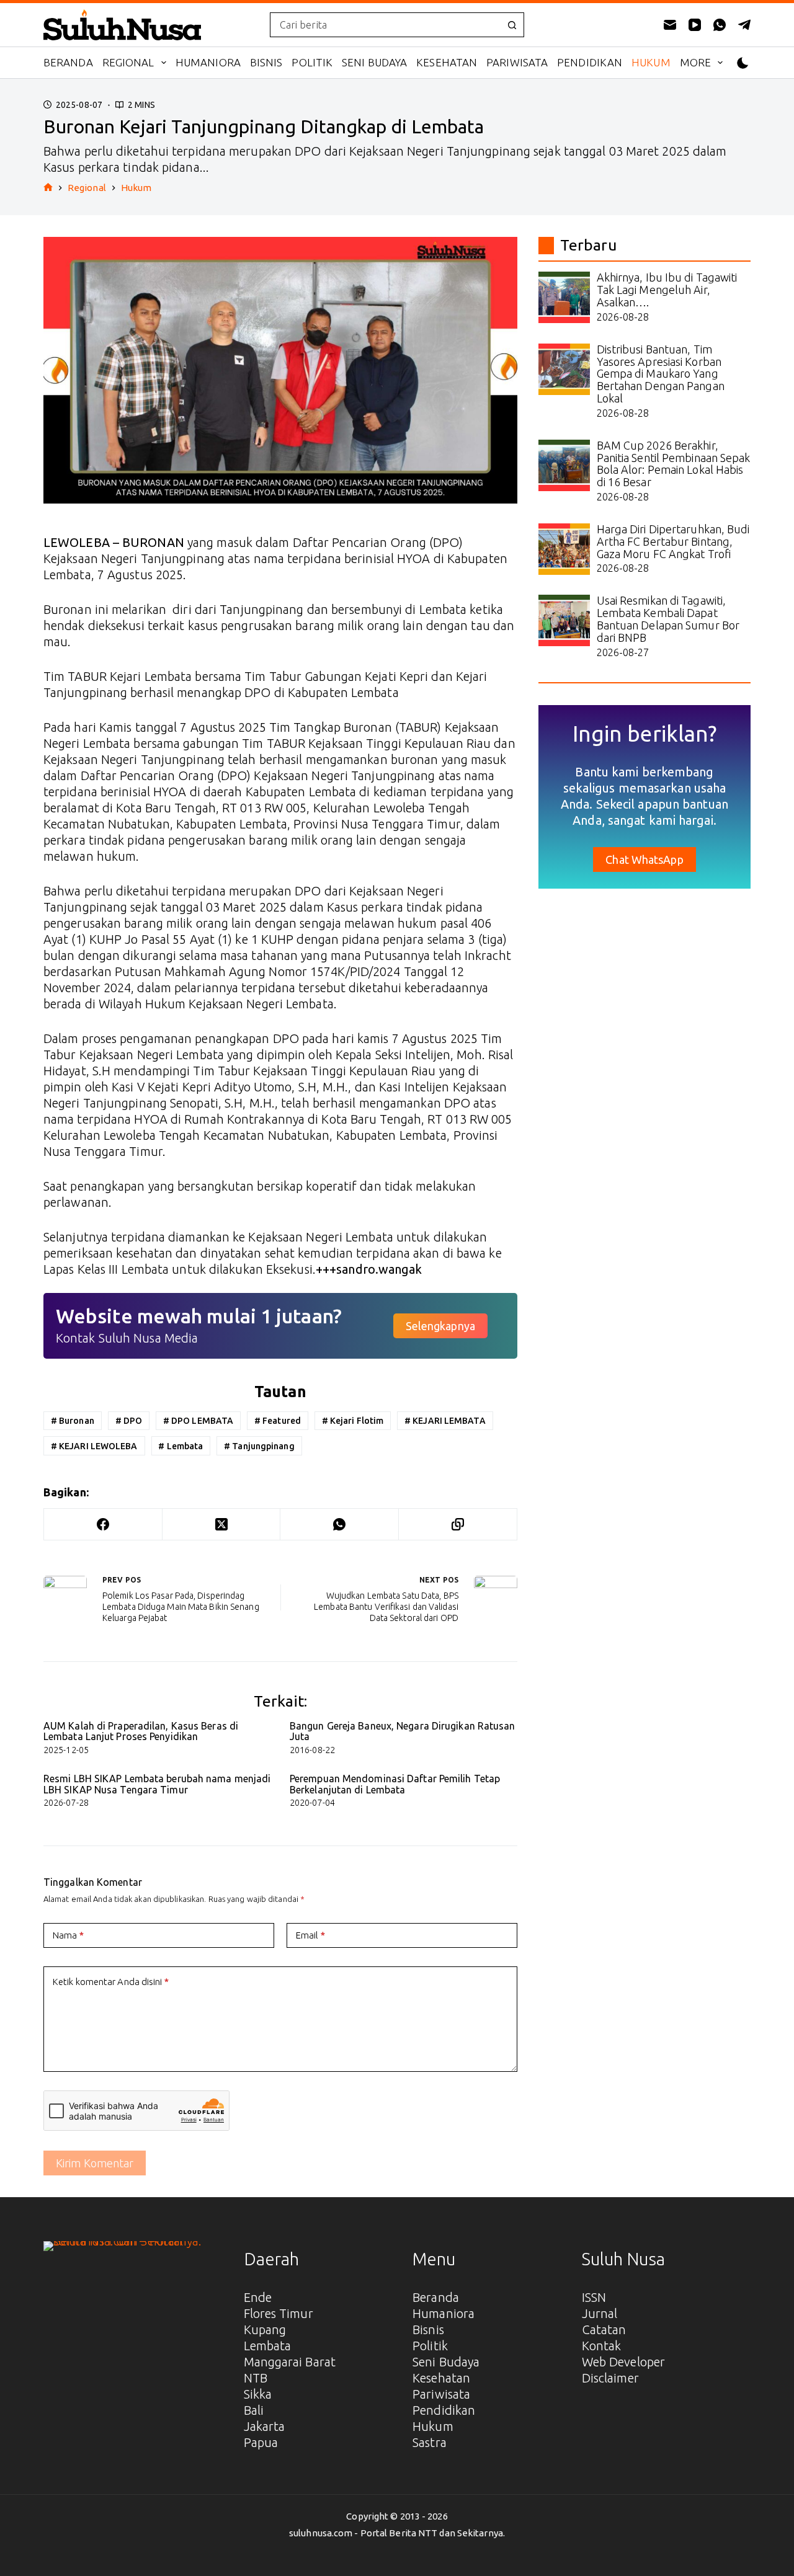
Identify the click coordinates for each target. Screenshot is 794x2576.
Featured (278, 1421)
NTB (256, 2378)
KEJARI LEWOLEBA (94, 1446)
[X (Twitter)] (222, 1525)
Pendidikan (590, 62)
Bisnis (266, 62)
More (695, 62)
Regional (128, 62)
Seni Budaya (374, 62)
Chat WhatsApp (644, 859)
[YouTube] (695, 25)
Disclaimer (610, 2378)
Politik (312, 62)
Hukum (651, 62)
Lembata (181, 1446)
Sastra (430, 2442)
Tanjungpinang (259, 1446)
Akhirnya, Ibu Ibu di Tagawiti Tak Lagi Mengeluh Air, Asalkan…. (667, 290)
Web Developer (623, 2362)
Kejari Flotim (353, 1421)
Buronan (73, 1421)
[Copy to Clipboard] (458, 1525)
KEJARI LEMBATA (445, 1421)
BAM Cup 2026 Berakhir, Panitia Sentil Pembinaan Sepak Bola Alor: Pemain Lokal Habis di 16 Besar (674, 464)
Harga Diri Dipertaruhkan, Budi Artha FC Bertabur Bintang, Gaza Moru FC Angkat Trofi (673, 541)
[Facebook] (103, 1525)
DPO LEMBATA (198, 1421)
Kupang (265, 2330)
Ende (258, 2297)
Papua (261, 2442)
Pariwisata (517, 62)
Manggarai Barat (290, 2362)
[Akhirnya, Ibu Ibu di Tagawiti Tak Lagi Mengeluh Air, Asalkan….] (564, 297)
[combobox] (385, 25)
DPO (129, 1421)
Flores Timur (279, 2313)
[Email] (670, 25)
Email (310, 1935)
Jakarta (265, 2426)
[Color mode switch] (743, 63)
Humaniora (208, 62)
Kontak (602, 2346)
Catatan (604, 2330)
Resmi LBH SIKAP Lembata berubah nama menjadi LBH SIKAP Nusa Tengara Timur (157, 1784)
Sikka (258, 2394)
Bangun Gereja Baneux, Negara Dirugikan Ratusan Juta (403, 1731)
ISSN (594, 2297)
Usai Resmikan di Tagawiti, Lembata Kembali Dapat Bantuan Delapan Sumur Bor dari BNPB (668, 619)
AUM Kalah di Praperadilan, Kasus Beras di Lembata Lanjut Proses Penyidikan (141, 1731)
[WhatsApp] (720, 25)
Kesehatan (447, 62)
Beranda (68, 62)
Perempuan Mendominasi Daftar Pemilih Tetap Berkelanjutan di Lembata (395, 1784)
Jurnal (600, 2313)
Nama (68, 1935)
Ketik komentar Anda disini (111, 1982)
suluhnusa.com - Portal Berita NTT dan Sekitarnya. (397, 2533)
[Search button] (512, 25)
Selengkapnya (440, 1326)
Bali (254, 2410)
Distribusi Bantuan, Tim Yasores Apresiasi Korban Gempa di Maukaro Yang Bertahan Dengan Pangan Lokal (661, 374)
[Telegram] (744, 25)
